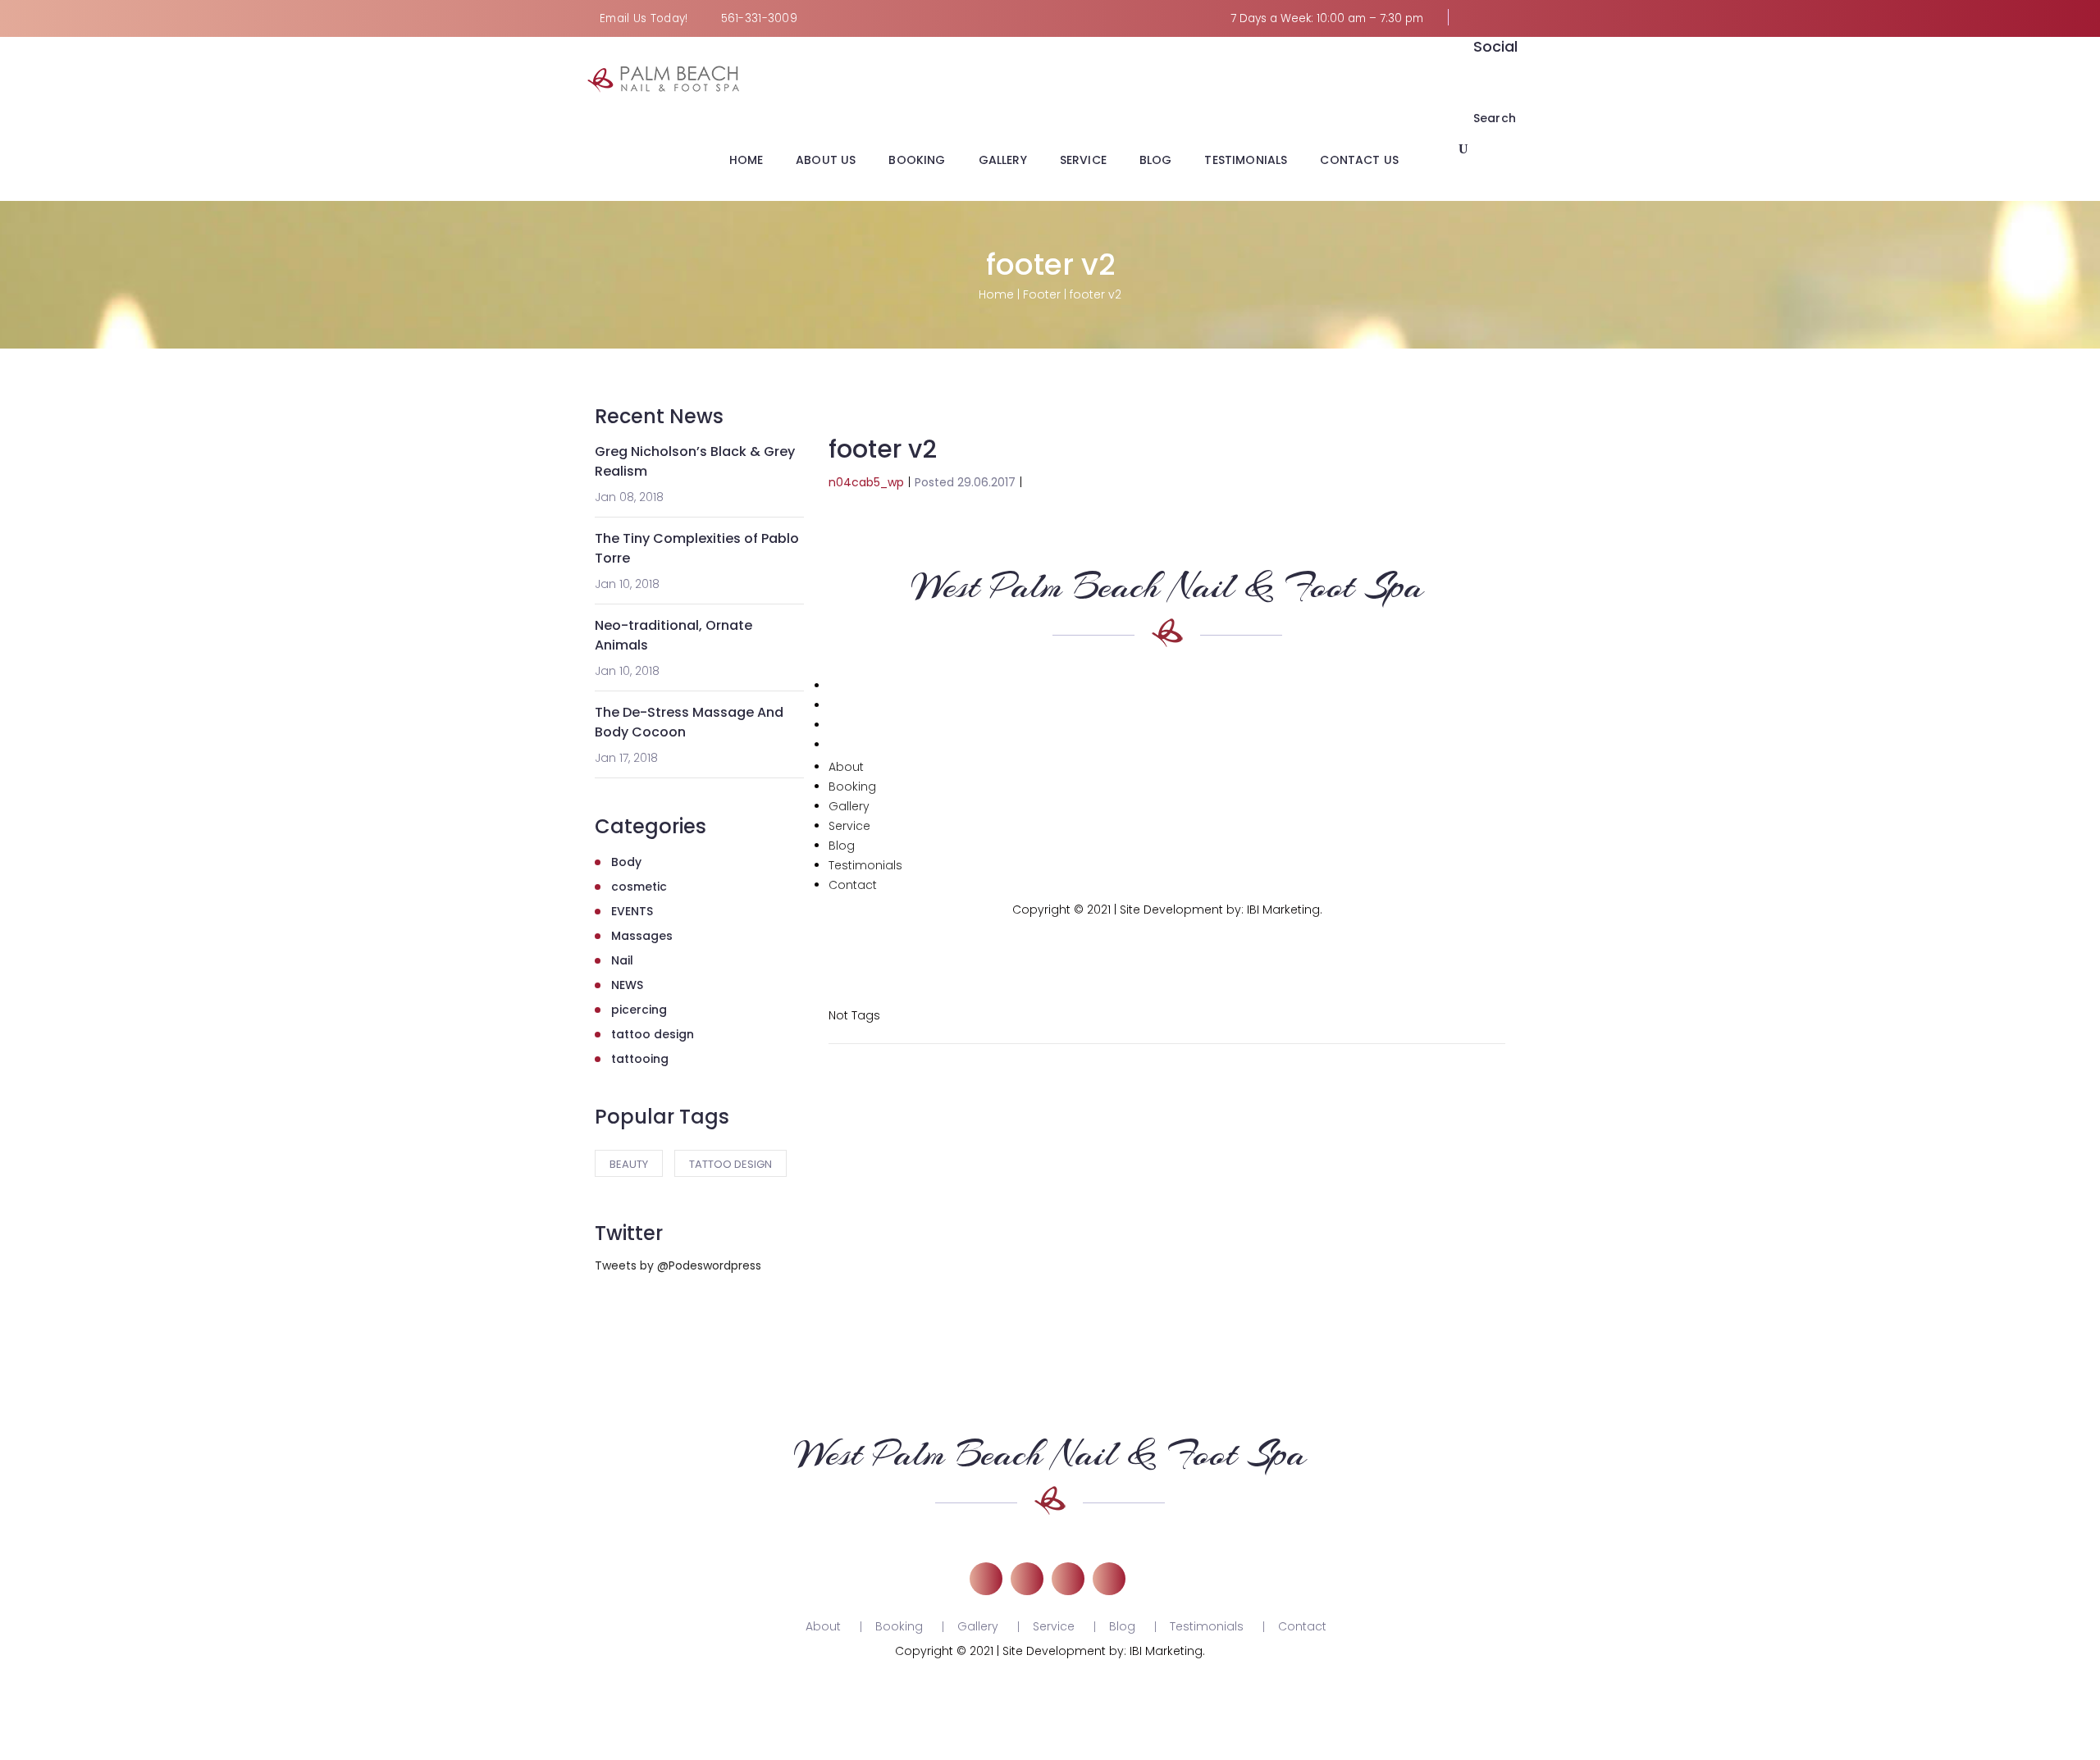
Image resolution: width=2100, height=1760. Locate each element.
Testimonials (865, 865)
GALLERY (1003, 160)
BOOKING (917, 160)
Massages (642, 936)
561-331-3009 (760, 18)
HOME (746, 160)
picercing (639, 1010)
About (846, 767)
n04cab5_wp (866, 482)
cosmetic (639, 887)
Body (626, 862)
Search (1495, 118)
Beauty (629, 1164)
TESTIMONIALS (1246, 160)
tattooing (640, 1059)
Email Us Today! (644, 18)
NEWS (627, 985)
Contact (853, 885)
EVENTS (632, 911)
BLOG (1156, 160)
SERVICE (1083, 160)
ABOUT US (826, 160)
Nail (622, 960)
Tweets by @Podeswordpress (678, 1265)
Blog (842, 846)
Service (849, 826)
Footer (1042, 294)
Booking (852, 787)
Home (996, 294)
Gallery (849, 806)
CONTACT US (1359, 160)
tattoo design (653, 1034)
